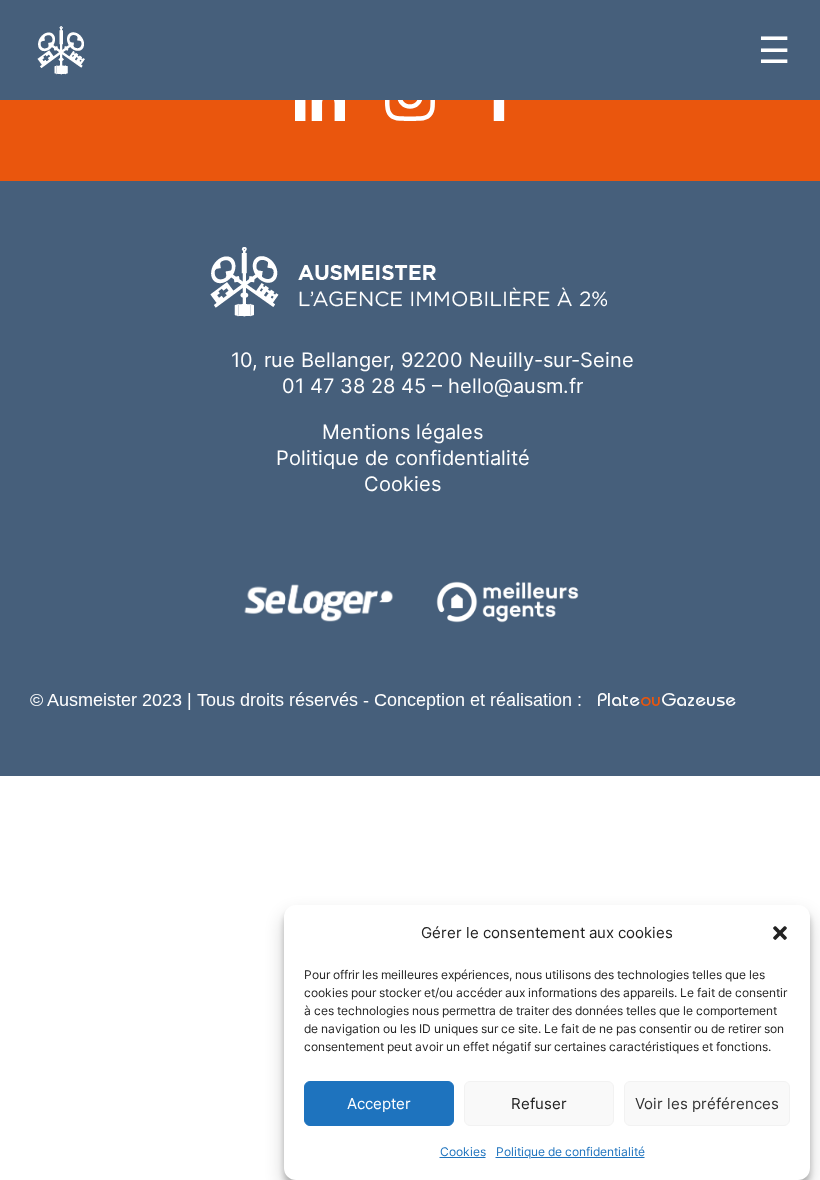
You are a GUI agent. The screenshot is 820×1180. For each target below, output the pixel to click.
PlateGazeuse (664, 702)
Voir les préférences (707, 1103)
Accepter (379, 1103)
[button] (780, 933)
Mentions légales (402, 432)
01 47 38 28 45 (354, 386)
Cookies (463, 1151)
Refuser (539, 1103)
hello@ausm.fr (515, 386)
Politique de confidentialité (570, 1151)
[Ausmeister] (61, 50)
